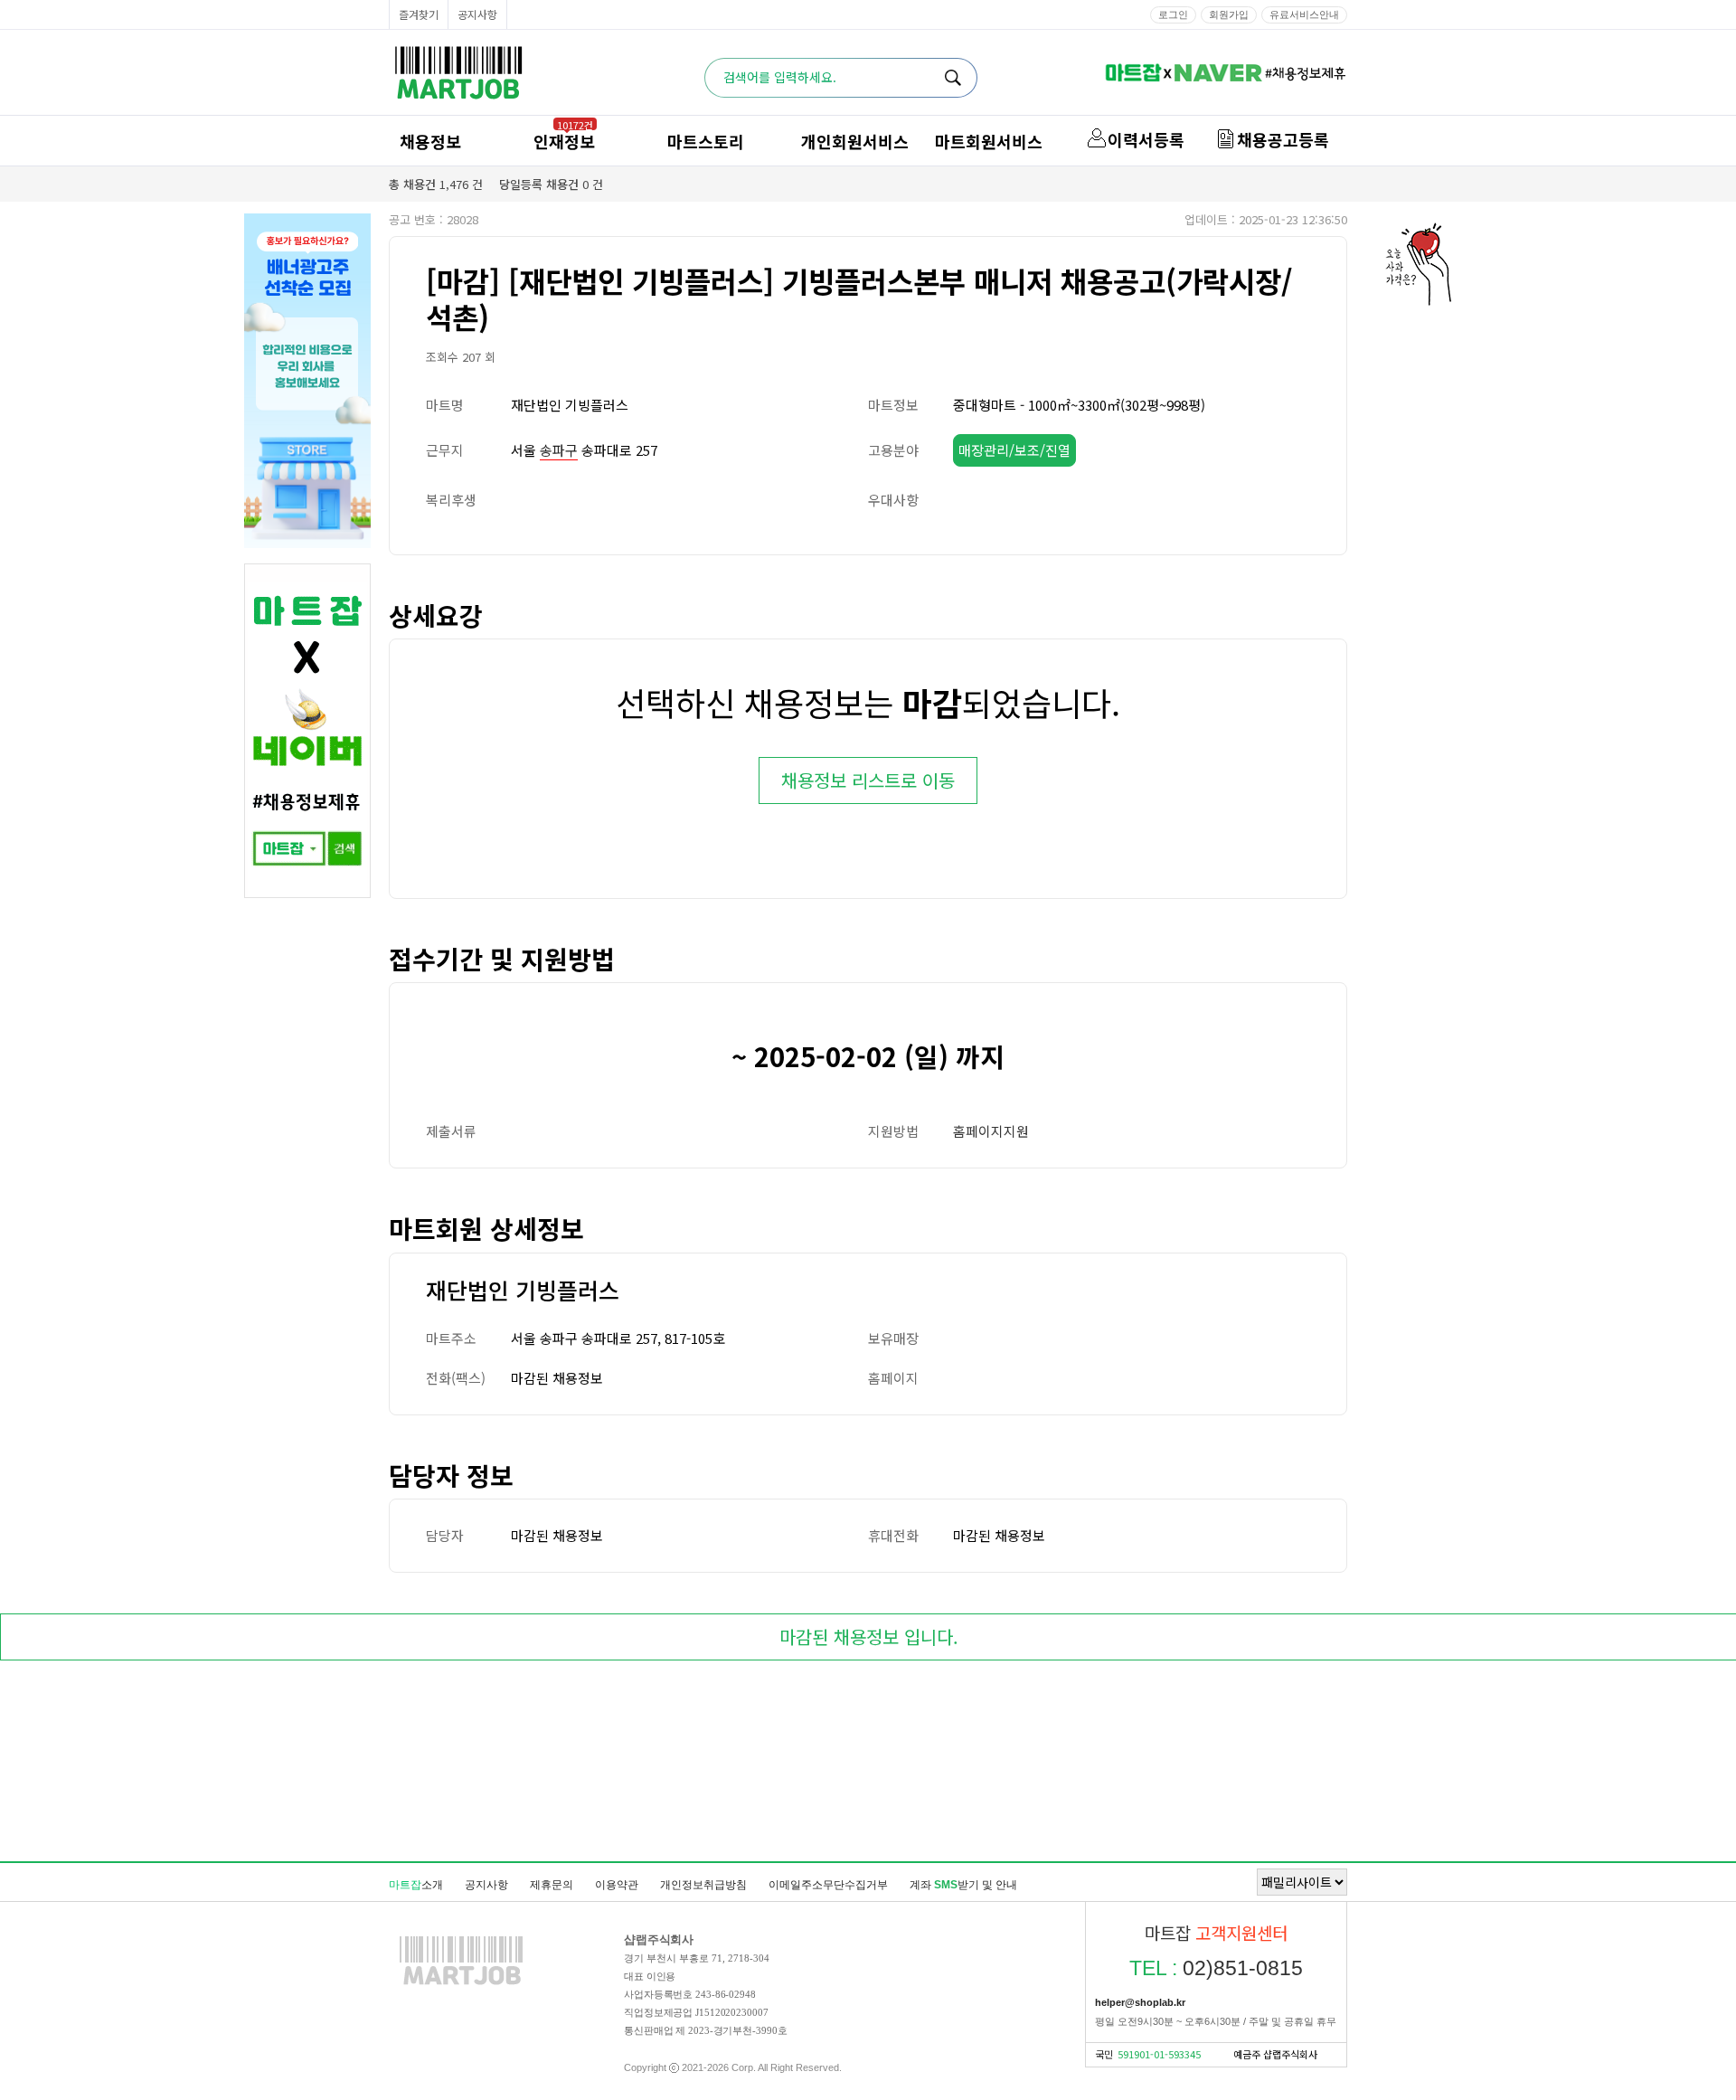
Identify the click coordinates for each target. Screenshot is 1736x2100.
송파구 (559, 450)
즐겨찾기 (419, 14)
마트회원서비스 (989, 141)
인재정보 (564, 141)
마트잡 (458, 73)
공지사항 (477, 14)
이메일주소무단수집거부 (828, 1885)
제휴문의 (552, 1885)
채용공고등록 (1283, 139)
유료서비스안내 (1304, 14)
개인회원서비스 (855, 141)
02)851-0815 (1216, 1968)
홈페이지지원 (991, 1131)
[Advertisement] (868, 1764)
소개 (416, 1885)
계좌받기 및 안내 (963, 1885)
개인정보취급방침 (703, 1885)
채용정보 (430, 141)
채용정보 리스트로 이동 (868, 780)
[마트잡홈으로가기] (461, 1984)
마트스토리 (706, 141)
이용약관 (617, 1885)
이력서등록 (1146, 139)
